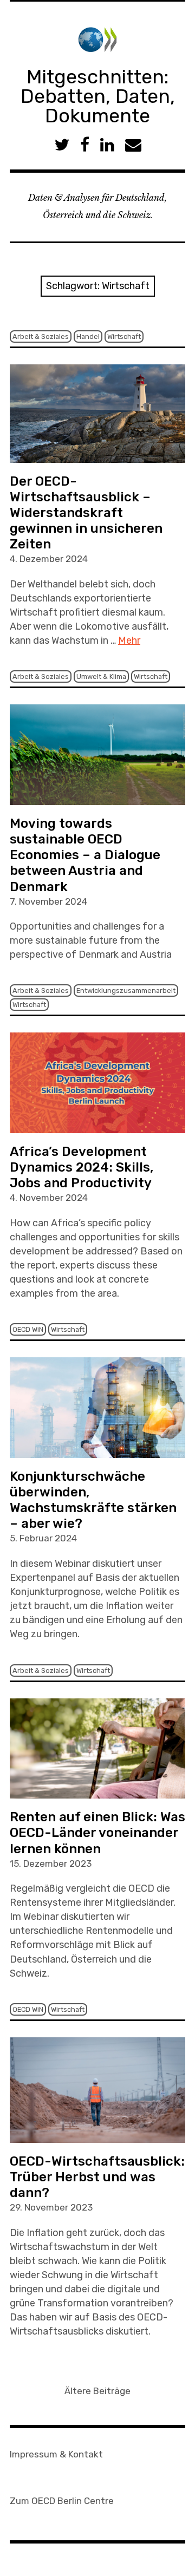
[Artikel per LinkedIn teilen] (107, 145)
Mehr (129, 640)
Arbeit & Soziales (41, 336)
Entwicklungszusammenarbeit (126, 990)
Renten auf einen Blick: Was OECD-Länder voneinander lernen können (97, 1833)
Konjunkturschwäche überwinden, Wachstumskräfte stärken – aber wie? (93, 1500)
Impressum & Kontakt (56, 2454)
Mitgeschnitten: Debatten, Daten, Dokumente (98, 96)
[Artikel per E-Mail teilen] (133, 145)
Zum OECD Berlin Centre (62, 2501)
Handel (88, 336)
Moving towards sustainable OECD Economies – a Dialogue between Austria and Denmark (85, 855)
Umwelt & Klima (101, 676)
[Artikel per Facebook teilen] (85, 145)
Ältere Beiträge (97, 2391)
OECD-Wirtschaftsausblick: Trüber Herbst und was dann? (97, 2177)
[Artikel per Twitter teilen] (62, 145)
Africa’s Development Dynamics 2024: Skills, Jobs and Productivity (82, 1167)
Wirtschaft (124, 336)
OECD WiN (28, 1329)
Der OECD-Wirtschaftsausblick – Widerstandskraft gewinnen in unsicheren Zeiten (86, 513)
